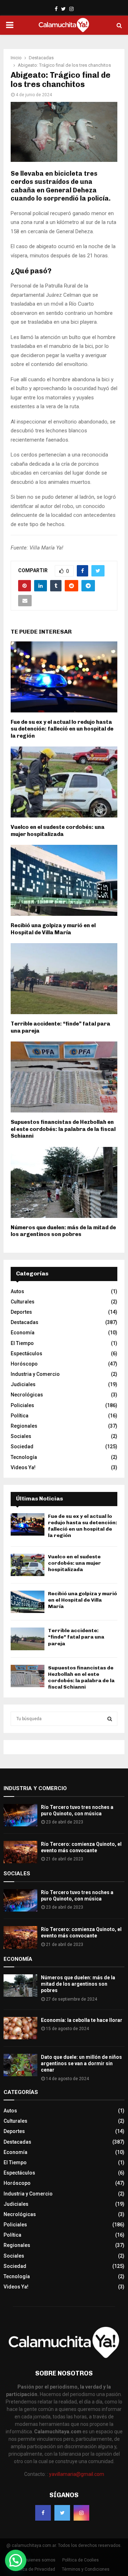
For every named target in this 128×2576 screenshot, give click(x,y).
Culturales (23, 1302)
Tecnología (24, 1457)
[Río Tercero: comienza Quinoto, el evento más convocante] (20, 1852)
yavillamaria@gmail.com (77, 2474)
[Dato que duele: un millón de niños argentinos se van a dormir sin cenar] (20, 2065)
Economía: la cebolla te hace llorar (82, 2020)
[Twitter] (62, 2513)
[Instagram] (81, 2513)
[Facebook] (43, 2513)
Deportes (21, 1312)
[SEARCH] (110, 1719)
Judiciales (23, 1384)
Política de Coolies (81, 2560)
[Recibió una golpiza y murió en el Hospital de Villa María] (28, 1602)
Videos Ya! (23, 1467)
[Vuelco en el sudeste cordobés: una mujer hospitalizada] (28, 1565)
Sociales (21, 1436)
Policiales (22, 1405)
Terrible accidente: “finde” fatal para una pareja (76, 1637)
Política (20, 1416)
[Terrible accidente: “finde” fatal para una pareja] (28, 1639)
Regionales (24, 1426)
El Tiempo (22, 1343)
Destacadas (25, 1322)
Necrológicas (27, 1395)
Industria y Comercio (35, 1374)
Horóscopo (24, 1364)
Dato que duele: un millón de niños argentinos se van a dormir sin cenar (81, 2063)
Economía (23, 1333)
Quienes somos (40, 2560)
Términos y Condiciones (86, 2569)
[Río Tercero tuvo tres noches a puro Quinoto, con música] (20, 1815)
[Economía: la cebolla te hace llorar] (20, 2028)
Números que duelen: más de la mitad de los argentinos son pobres (63, 1231)
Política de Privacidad (34, 2569)
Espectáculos (26, 1353)
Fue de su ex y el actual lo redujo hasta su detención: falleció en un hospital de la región (62, 729)
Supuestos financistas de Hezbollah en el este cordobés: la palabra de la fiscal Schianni (63, 1129)
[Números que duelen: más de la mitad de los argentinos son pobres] (20, 1986)
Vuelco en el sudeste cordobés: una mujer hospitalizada (58, 831)
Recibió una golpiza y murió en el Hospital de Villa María (53, 929)
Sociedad (22, 1446)
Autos (17, 1291)
